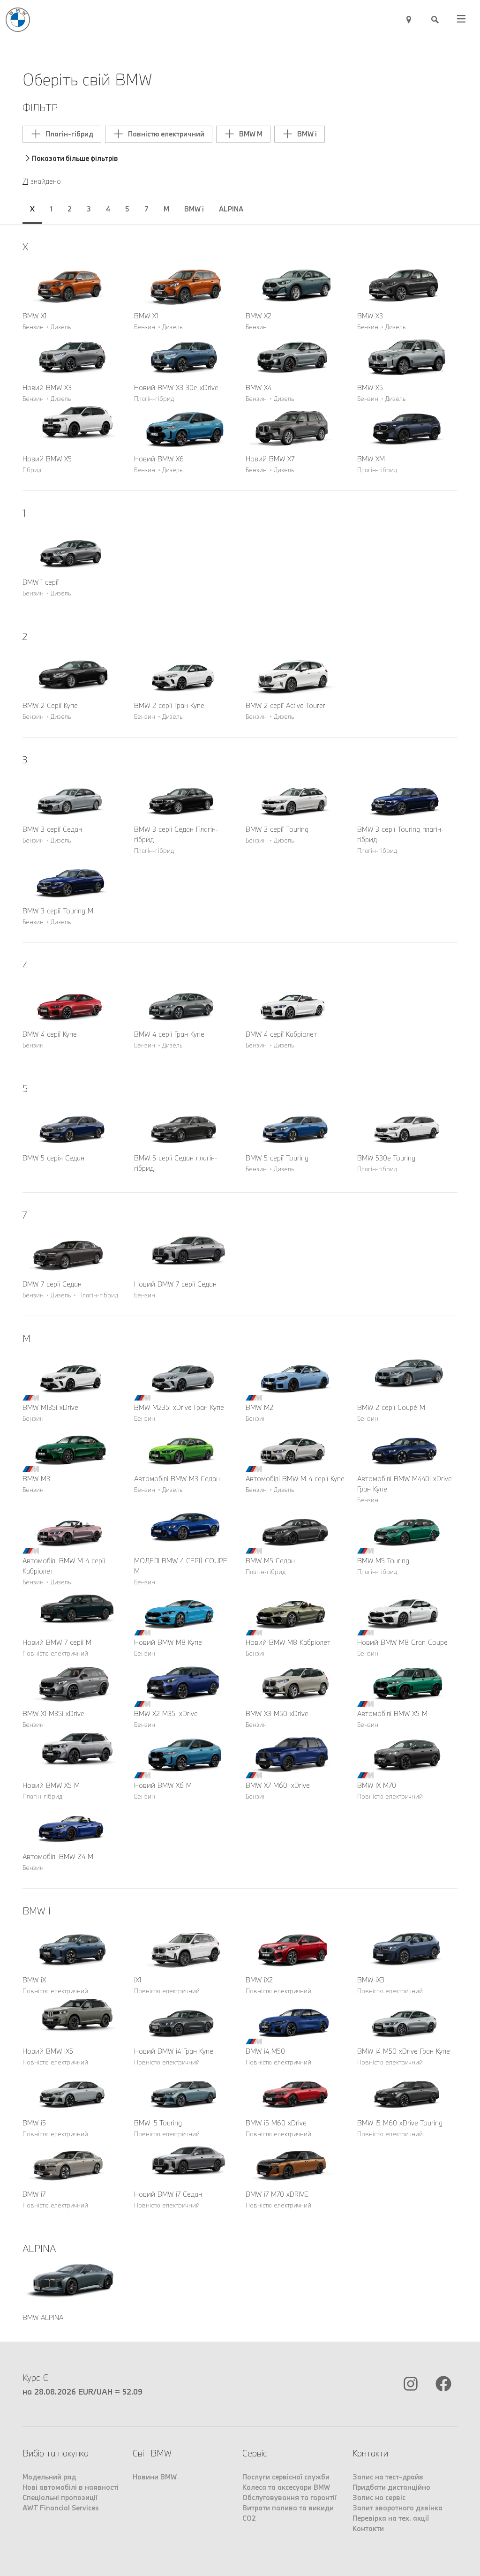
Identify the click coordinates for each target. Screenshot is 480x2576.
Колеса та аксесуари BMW (286, 2487)
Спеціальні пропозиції (60, 2497)
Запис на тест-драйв (388, 2477)
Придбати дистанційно (391, 2487)
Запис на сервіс (379, 2497)
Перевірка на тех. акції (391, 2518)
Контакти (368, 2528)
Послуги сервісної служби (286, 2477)
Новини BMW (155, 2477)
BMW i (194, 209)
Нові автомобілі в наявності (71, 2487)
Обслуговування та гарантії (289, 2497)
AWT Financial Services (61, 2508)
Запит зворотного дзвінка (397, 2508)
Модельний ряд (49, 2477)
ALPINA (231, 209)
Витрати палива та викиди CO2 (288, 2513)
